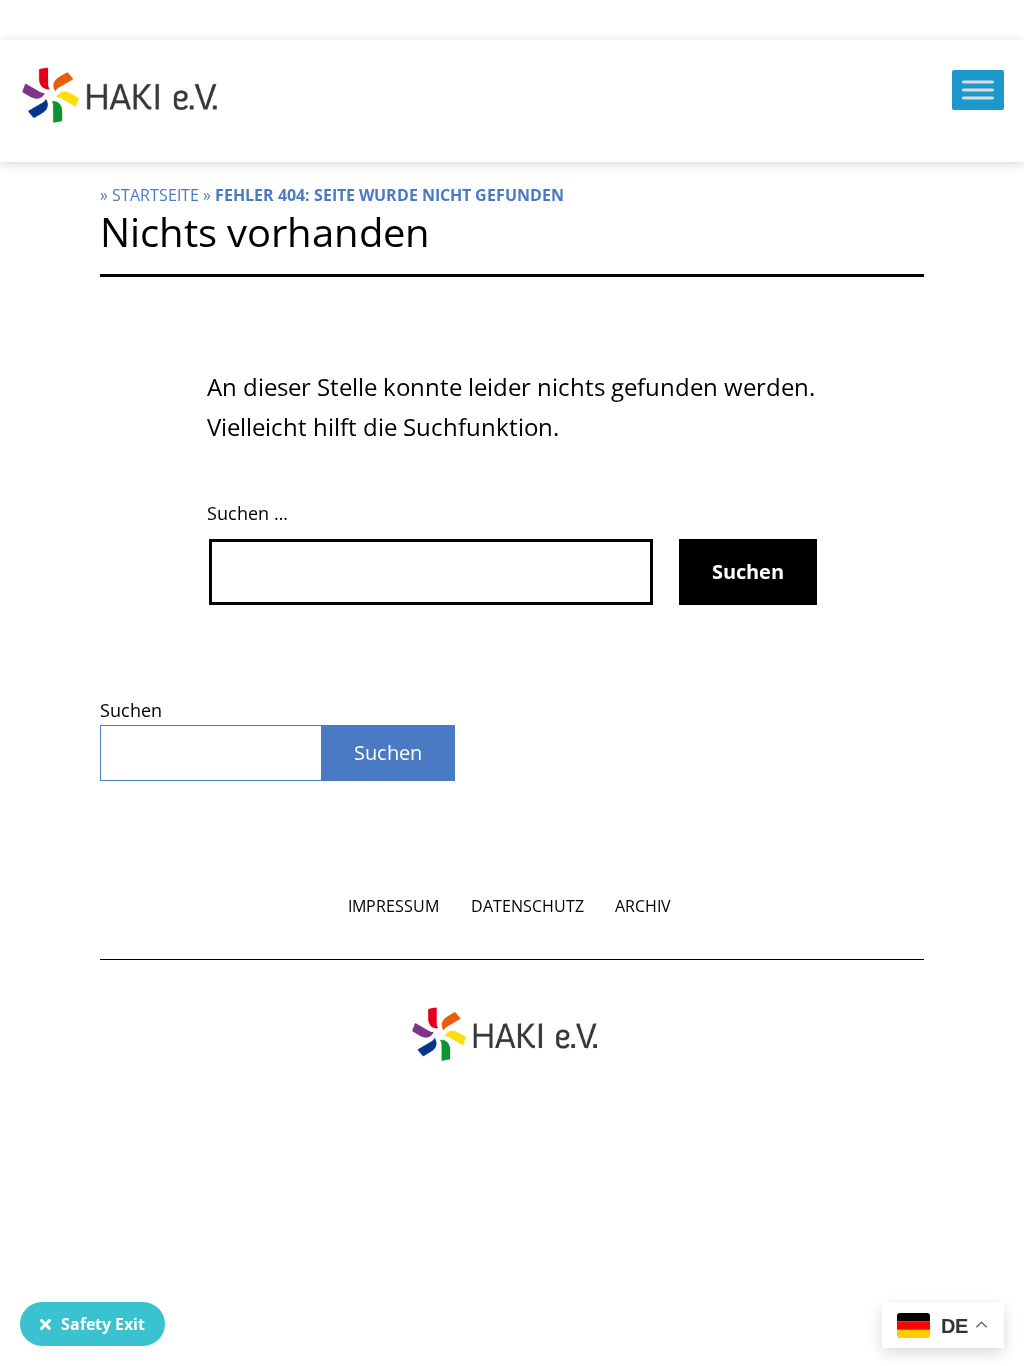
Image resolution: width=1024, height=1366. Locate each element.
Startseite (155, 195)
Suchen (131, 710)
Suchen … (247, 513)
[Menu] (978, 89)
